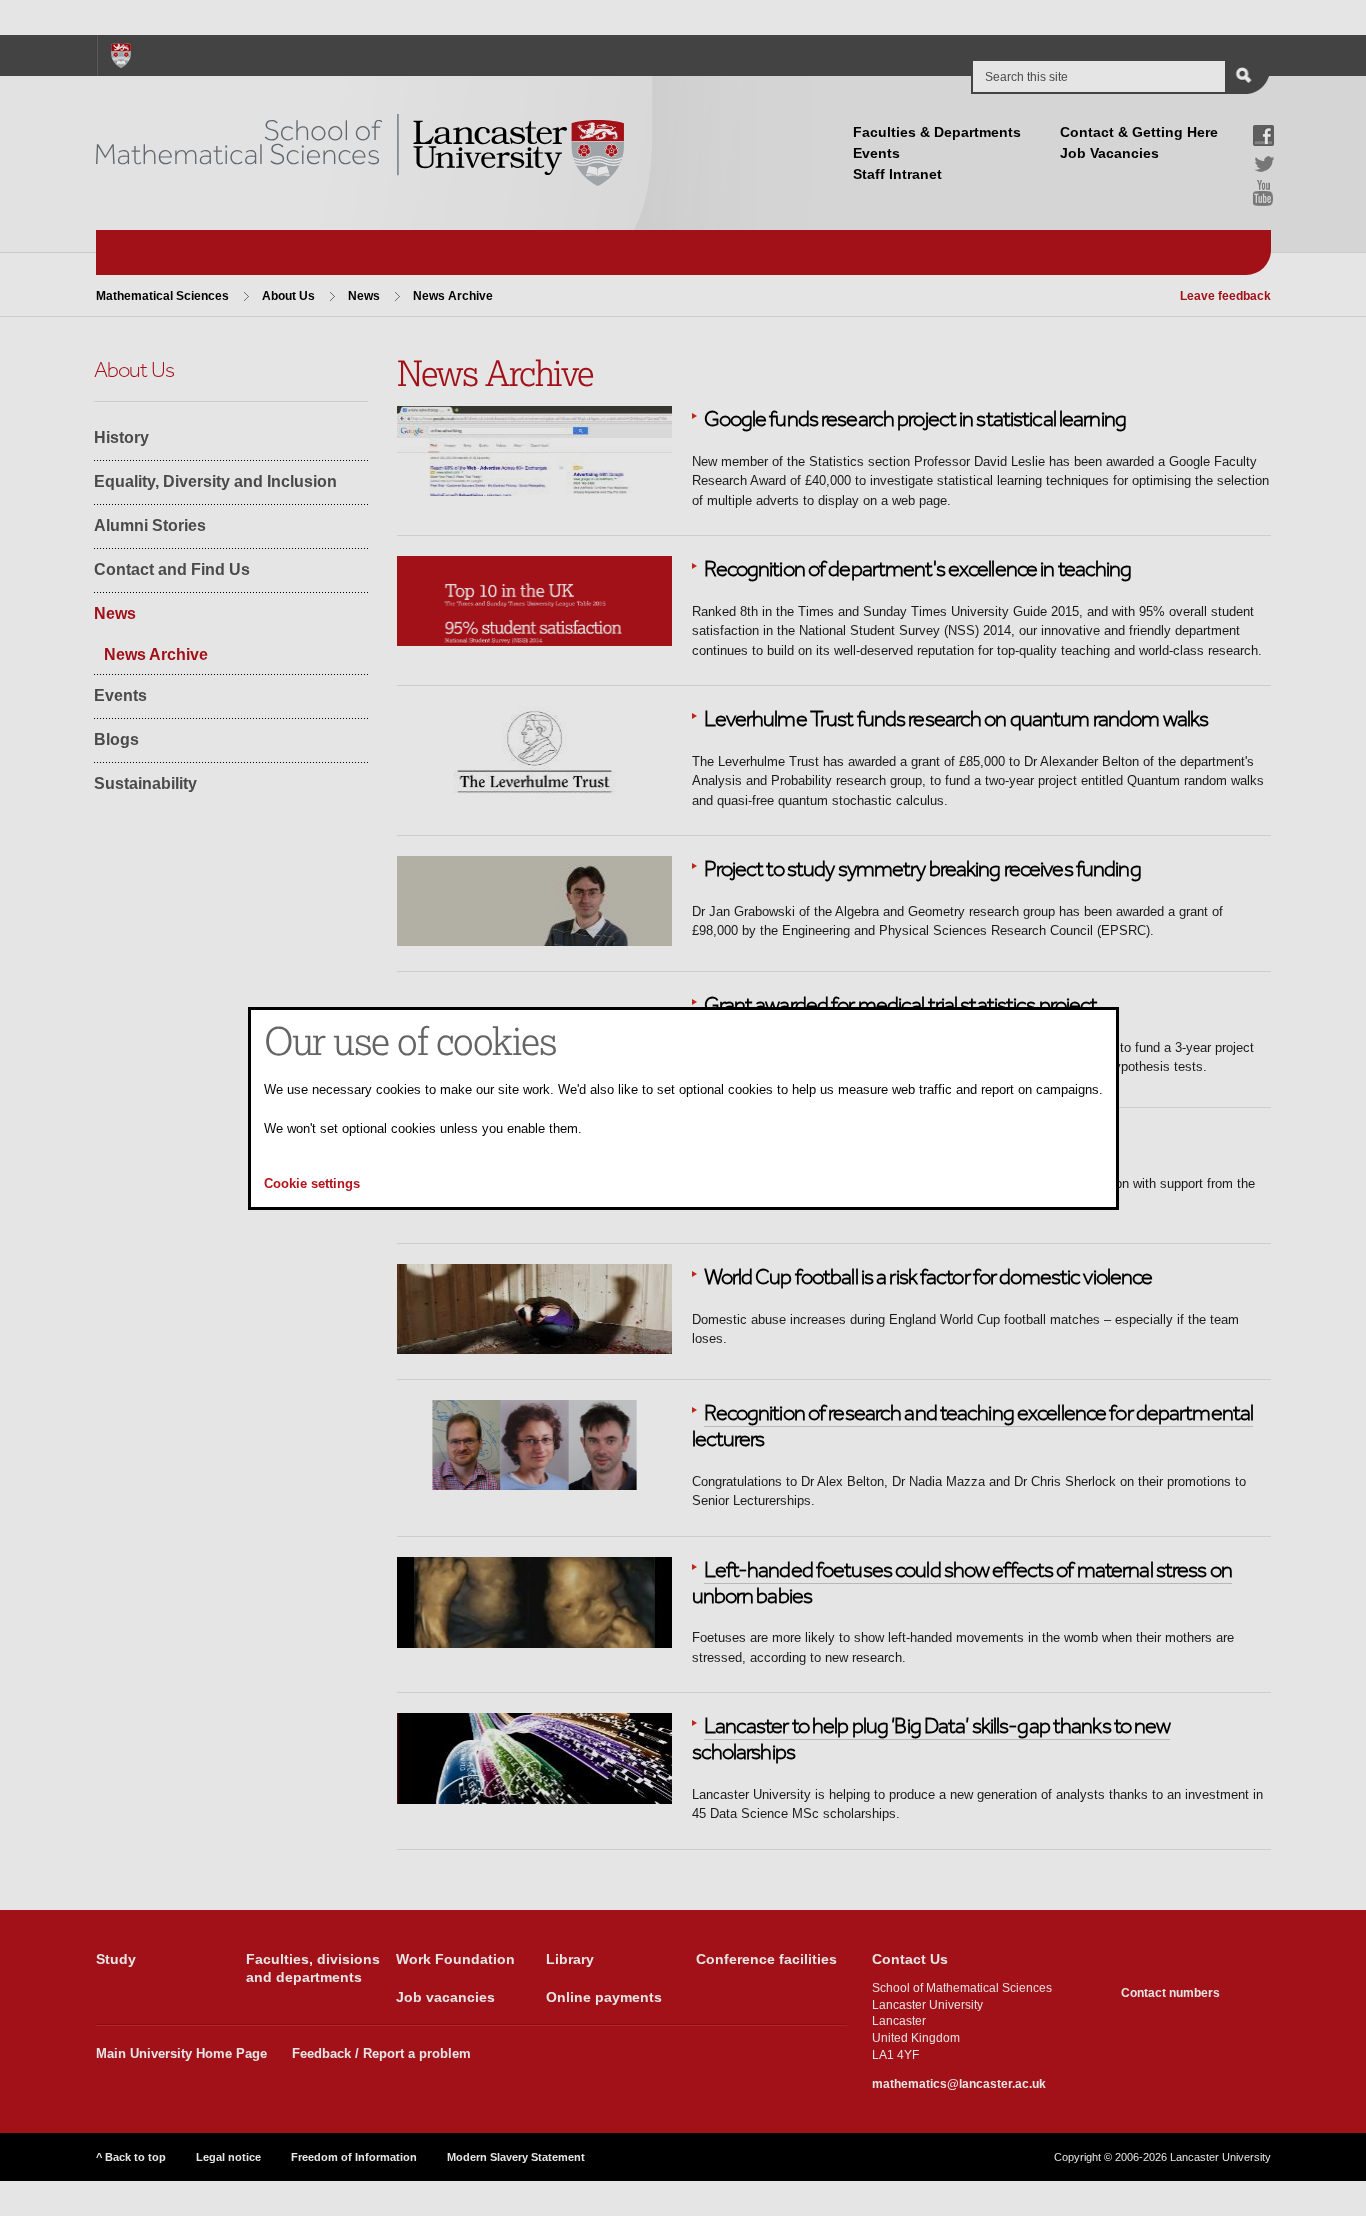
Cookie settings (312, 1183)
